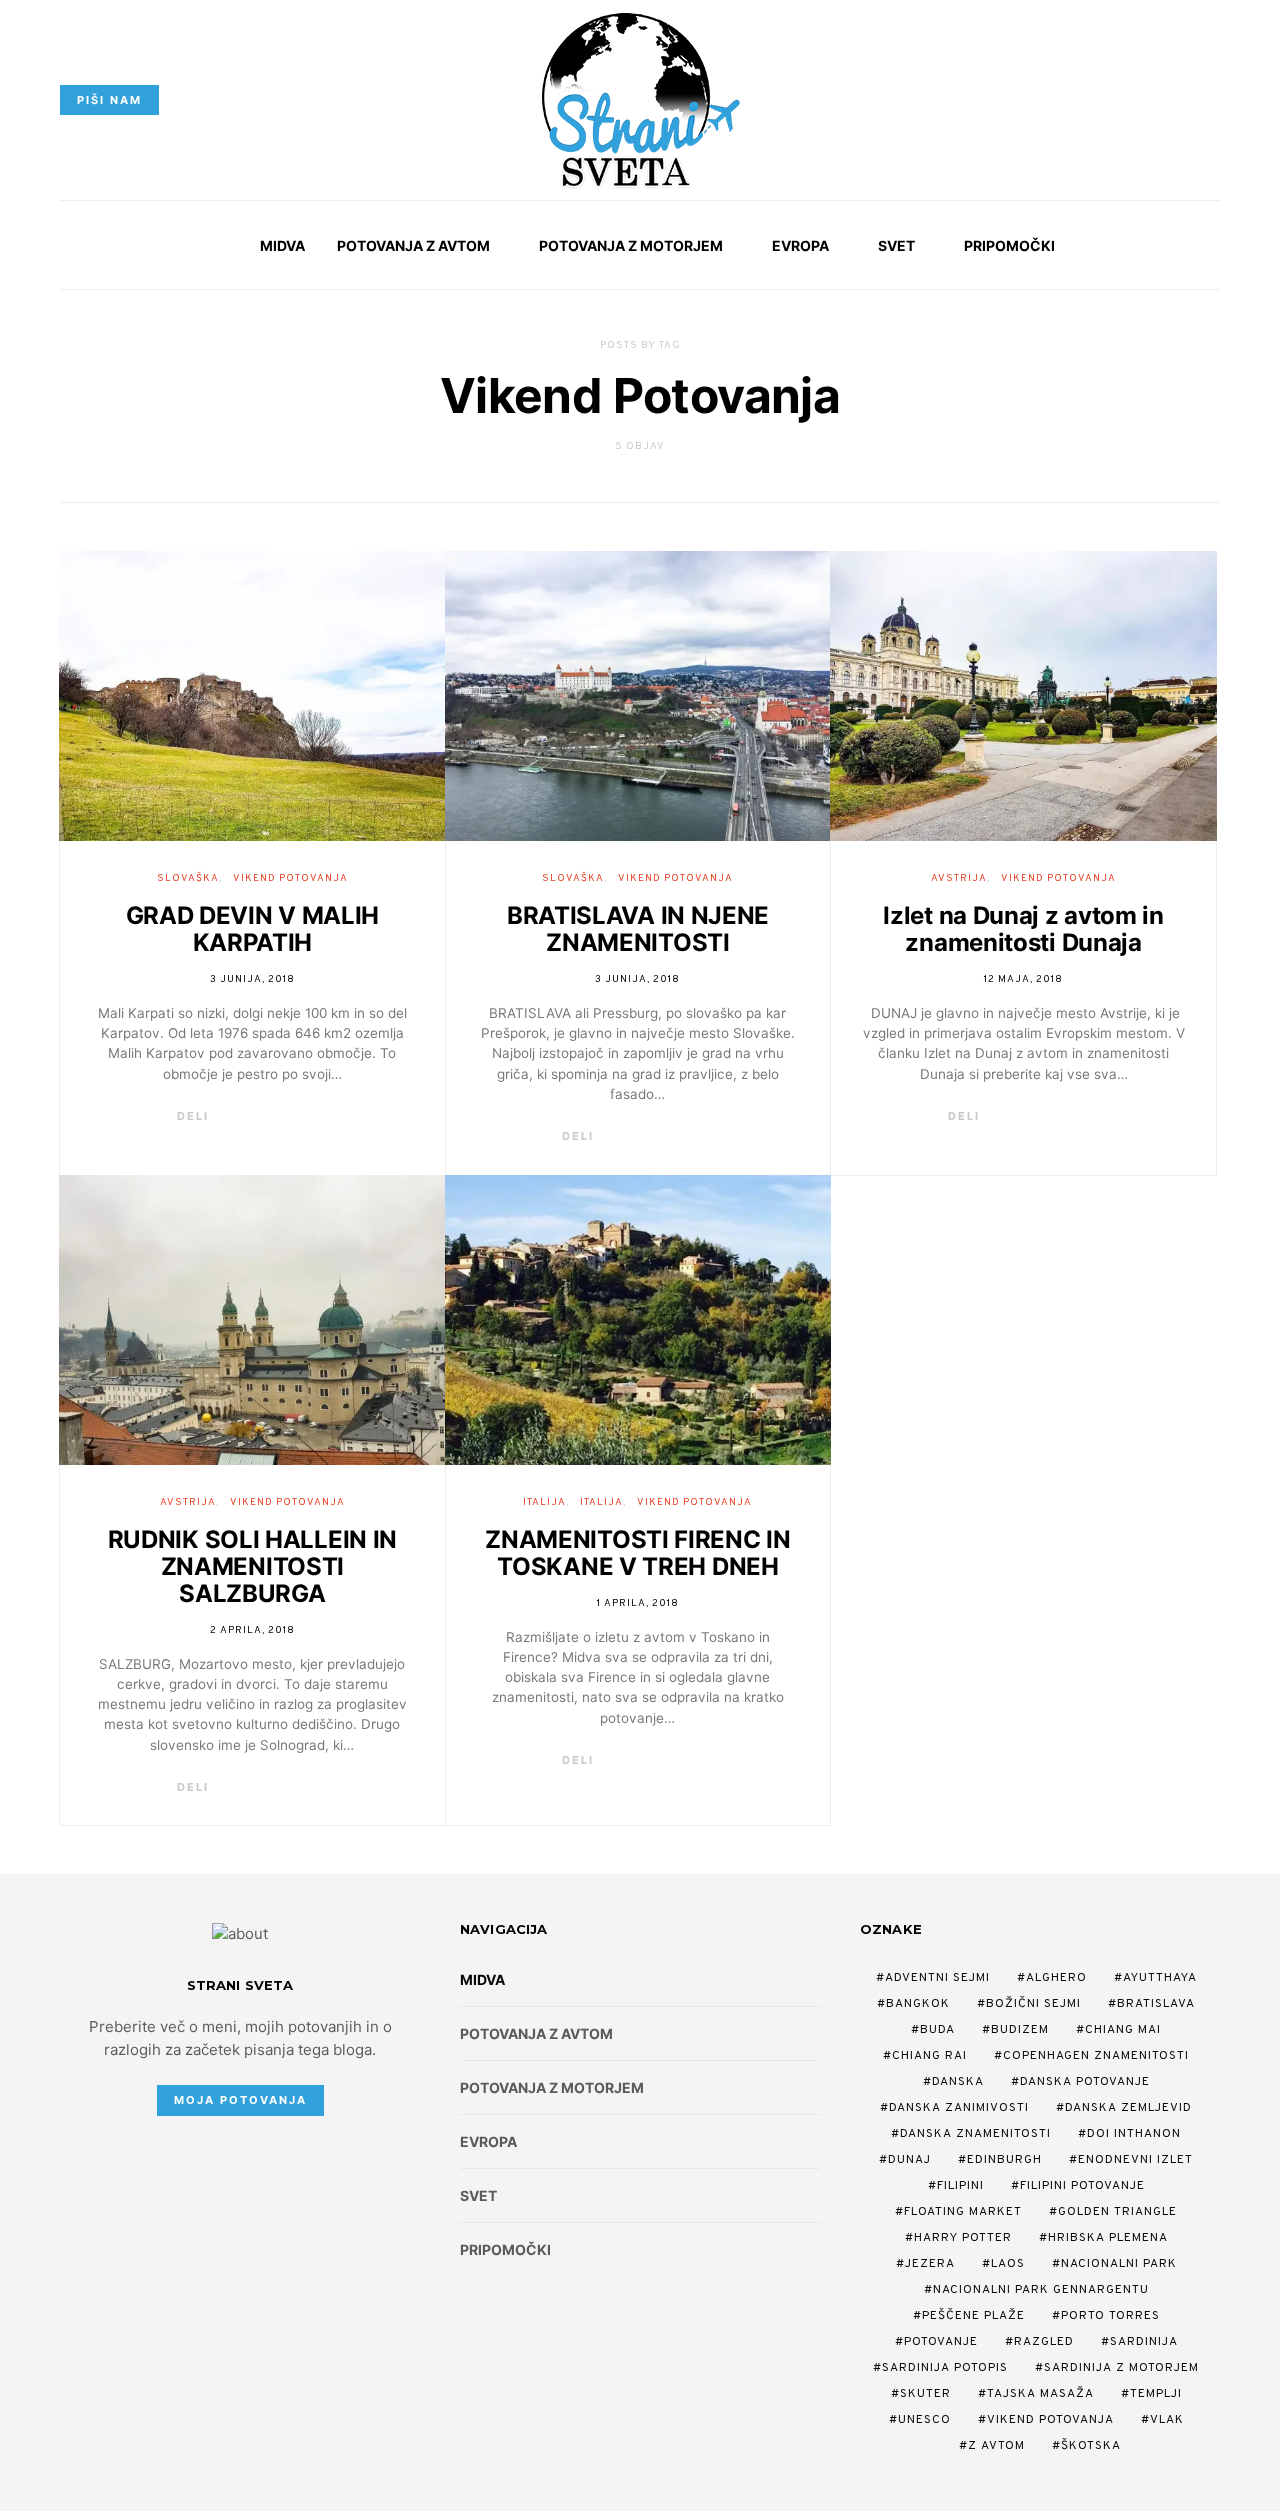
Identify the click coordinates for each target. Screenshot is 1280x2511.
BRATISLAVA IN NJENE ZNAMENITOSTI (638, 929)
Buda (937, 2030)
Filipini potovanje (1082, 2186)
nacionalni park (1119, 2264)
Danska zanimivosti (959, 2108)
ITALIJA (544, 1502)
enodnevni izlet (1135, 2160)
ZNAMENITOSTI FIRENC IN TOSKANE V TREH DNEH (637, 1553)
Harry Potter (963, 2238)
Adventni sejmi (937, 1978)
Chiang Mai (1123, 2030)
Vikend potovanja (290, 878)
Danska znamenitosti (975, 2134)
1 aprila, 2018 (638, 1603)
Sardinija (1144, 2342)
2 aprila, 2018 (252, 1630)
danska (958, 2082)
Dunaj (909, 2160)
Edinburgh (1004, 2160)
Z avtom (996, 2446)
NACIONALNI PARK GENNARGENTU (1041, 2290)
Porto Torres (1110, 2316)
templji (1156, 2394)
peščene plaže (973, 2316)
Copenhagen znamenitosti (1096, 2056)
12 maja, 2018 (1023, 979)
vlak (1167, 2420)
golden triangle (1117, 2212)
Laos (1008, 2264)
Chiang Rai (929, 2056)
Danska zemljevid (1128, 2108)
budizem (1020, 2030)
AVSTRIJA (959, 878)
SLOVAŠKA (188, 878)
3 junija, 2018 (252, 979)
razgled (1044, 2342)
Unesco (924, 2420)
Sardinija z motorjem (1121, 2368)
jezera (930, 2264)
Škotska (1091, 2446)
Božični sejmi (1033, 2004)
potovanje (941, 2342)
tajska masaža (1040, 2394)
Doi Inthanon (1134, 2134)
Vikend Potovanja (1050, 2420)
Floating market (963, 2212)
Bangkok (918, 2004)
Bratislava (1156, 2004)
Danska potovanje (1085, 2082)
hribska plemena (1108, 2238)
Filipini (960, 2186)
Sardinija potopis (945, 2368)
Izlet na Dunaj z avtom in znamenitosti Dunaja (1023, 929)
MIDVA (282, 245)
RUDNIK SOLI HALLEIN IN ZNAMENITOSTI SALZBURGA (252, 1566)
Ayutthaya (1160, 1978)
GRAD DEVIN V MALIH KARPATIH (253, 929)
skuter (925, 2394)
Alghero (1056, 1978)
